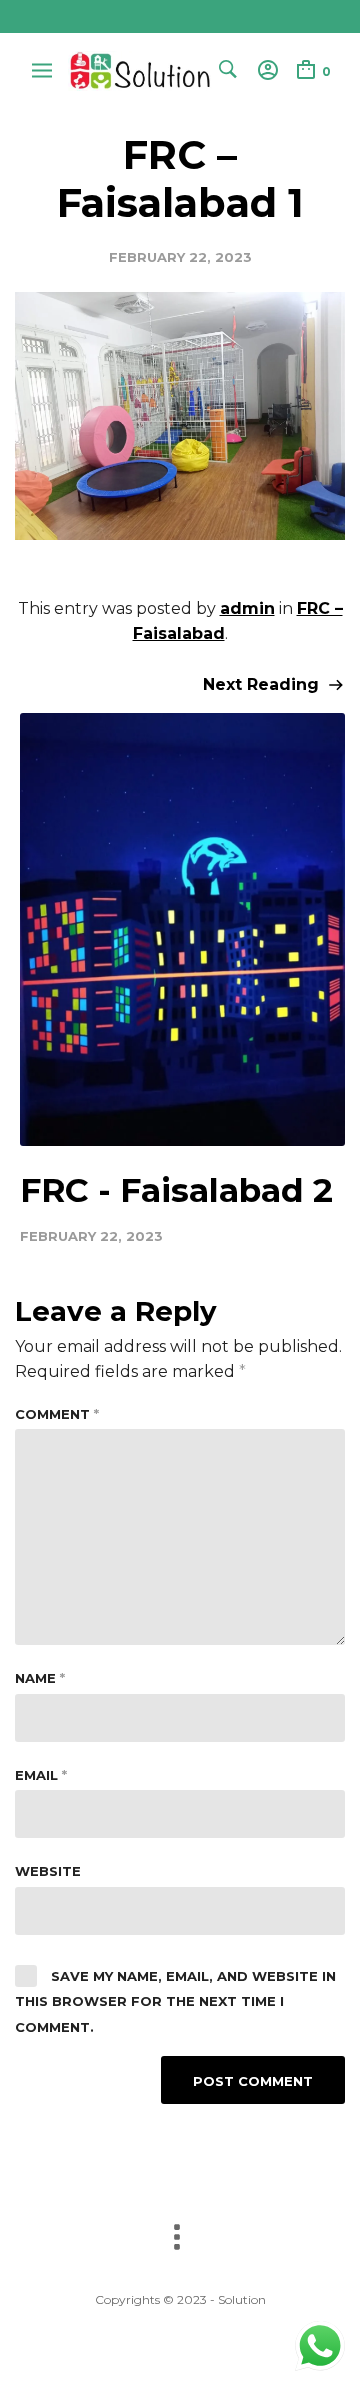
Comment (57, 1414)
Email (41, 1775)
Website (48, 1871)
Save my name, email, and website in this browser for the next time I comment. (175, 2001)
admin (247, 608)
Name (40, 1678)
